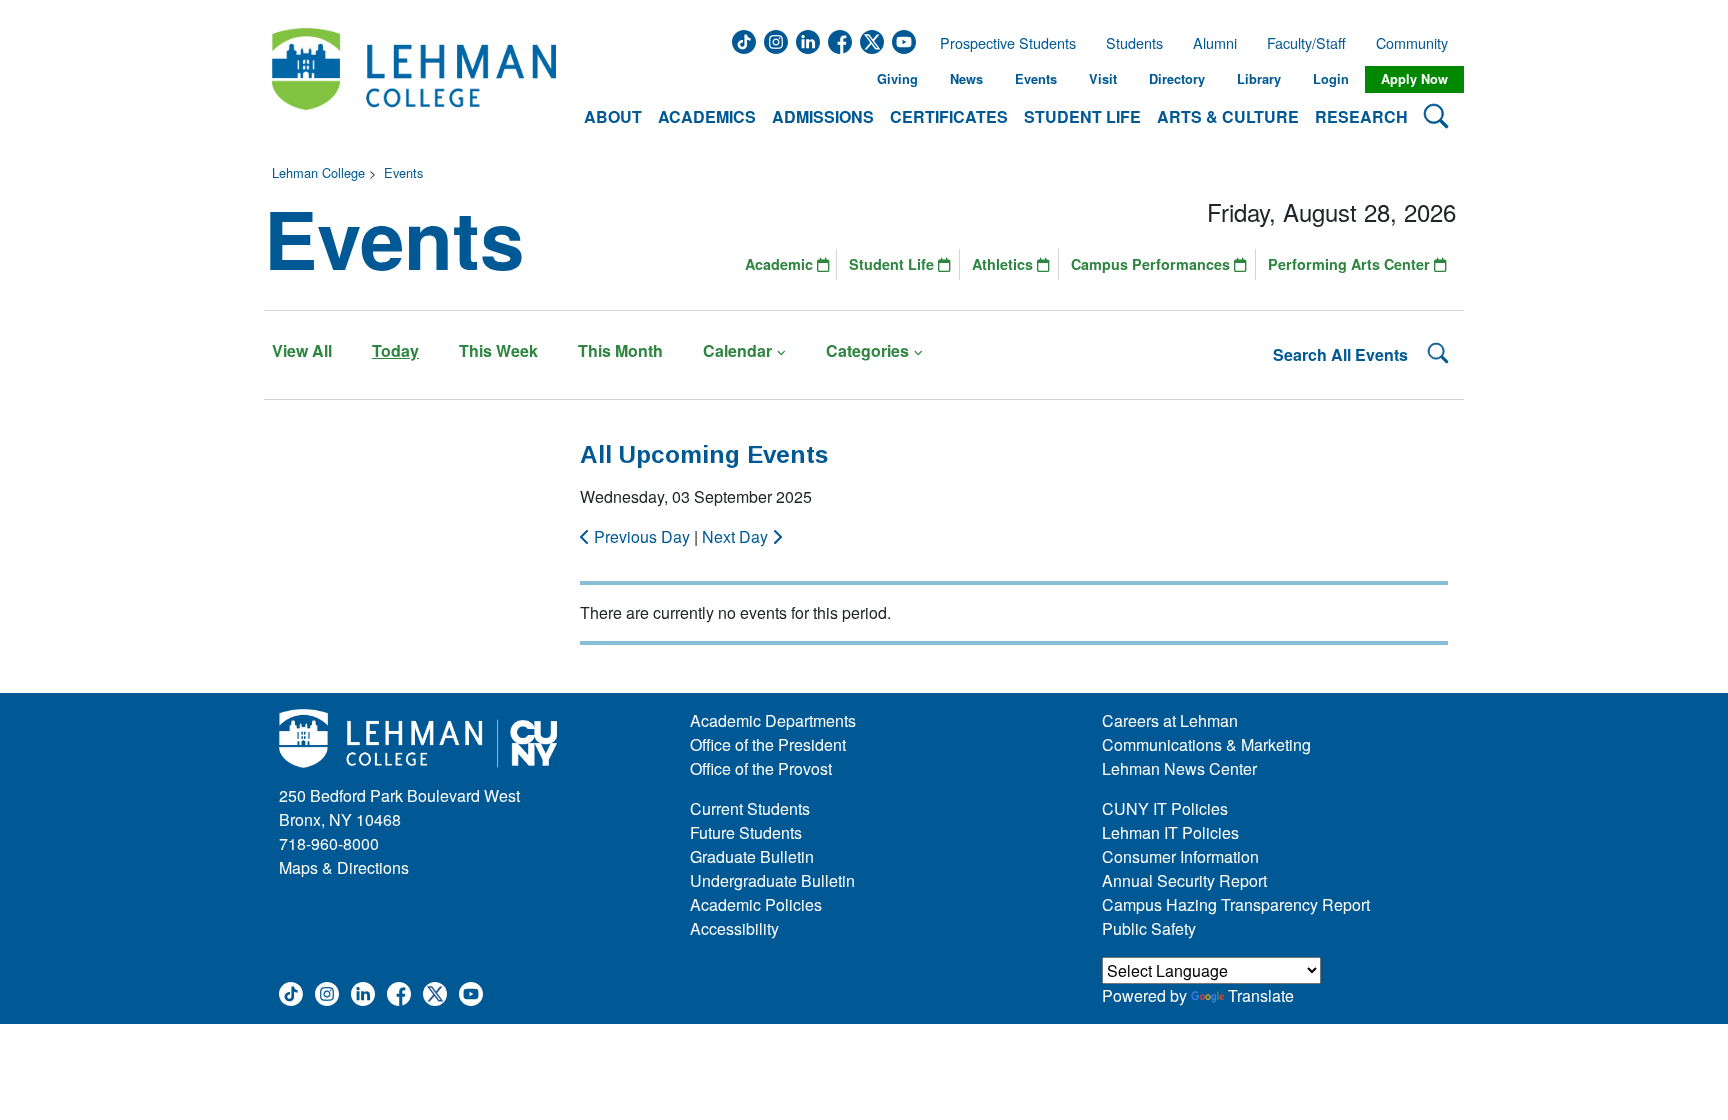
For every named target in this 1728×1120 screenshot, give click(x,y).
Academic (781, 264)
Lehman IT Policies (1170, 832)
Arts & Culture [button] (1228, 116)
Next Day (737, 536)
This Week (498, 350)
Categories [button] (867, 350)
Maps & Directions (344, 867)
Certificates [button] (949, 116)
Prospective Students (1002, 43)
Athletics (1004, 264)
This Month (620, 350)
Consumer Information (1180, 856)
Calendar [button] (737, 350)
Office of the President (768, 744)
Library (1259, 79)
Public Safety (1149, 928)
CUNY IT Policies (1165, 808)
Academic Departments (773, 720)
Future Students (746, 832)
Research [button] (1361, 116)
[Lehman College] (414, 79)
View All (302, 350)
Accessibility (734, 928)
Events (1036, 79)
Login (1331, 79)
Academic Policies (756, 904)
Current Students (750, 808)
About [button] (613, 116)
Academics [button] (707, 116)
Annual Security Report (1184, 880)
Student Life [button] (1082, 116)
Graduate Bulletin (752, 856)
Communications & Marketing (1206, 744)
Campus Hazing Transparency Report (1236, 904)
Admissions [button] (823, 116)
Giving (897, 79)
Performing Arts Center (1351, 264)
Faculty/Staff (1306, 43)
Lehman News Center (1179, 768)
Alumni (1215, 43)
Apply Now (1414, 79)
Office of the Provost (761, 768)
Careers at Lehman (1170, 720)
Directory (1177, 79)
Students (1134, 43)
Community (1418, 43)
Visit (1103, 79)
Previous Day (642, 536)
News (966, 79)
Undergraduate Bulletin (772, 880)
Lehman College (318, 172)
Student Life (893, 264)
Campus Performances (1152, 264)
